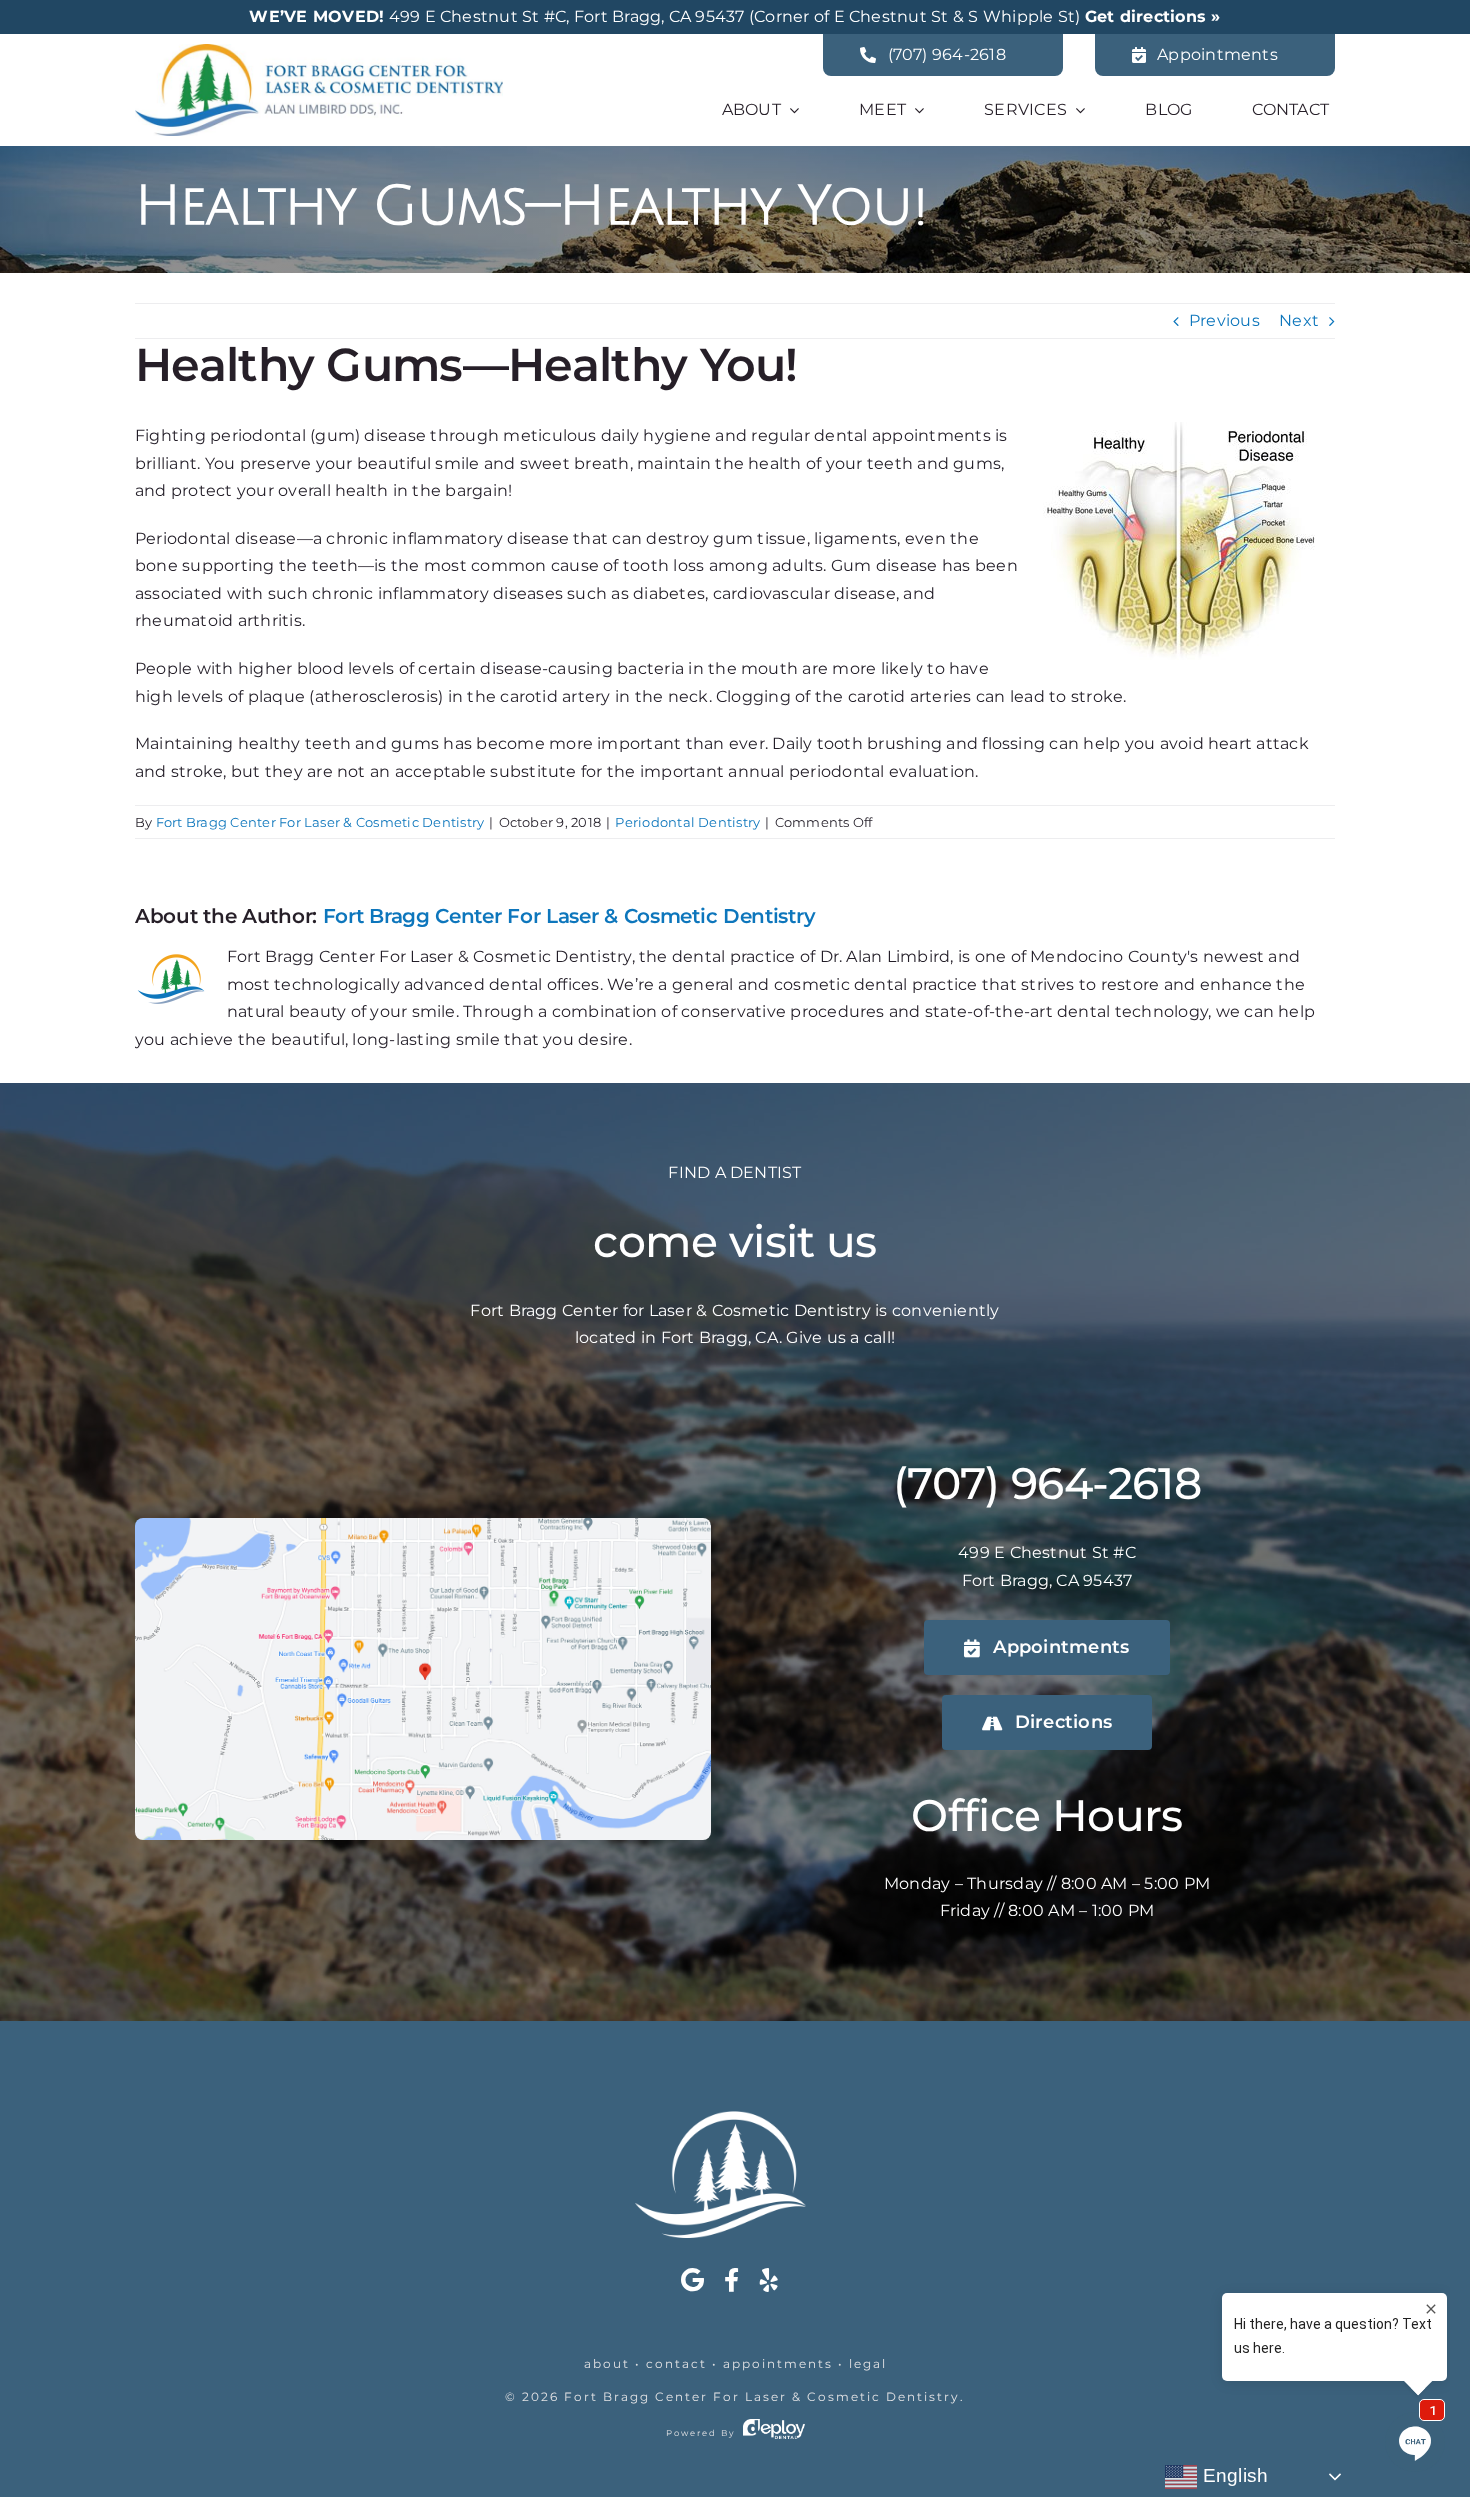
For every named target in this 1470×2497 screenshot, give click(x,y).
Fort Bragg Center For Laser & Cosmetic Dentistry (320, 822)
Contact (676, 2363)
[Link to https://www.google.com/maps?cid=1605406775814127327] (692, 2280)
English (1232, 2475)
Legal (868, 2363)
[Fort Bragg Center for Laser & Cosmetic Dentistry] (319, 51)
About (607, 2363)
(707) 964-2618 (1047, 1483)
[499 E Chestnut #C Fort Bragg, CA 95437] (423, 1525)
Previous (1224, 320)
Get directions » (1153, 16)
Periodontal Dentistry (687, 822)
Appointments (778, 2363)
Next (1299, 320)
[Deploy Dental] (774, 2433)
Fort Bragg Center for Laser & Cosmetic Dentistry (762, 2396)
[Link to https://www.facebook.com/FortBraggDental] (731, 2280)
